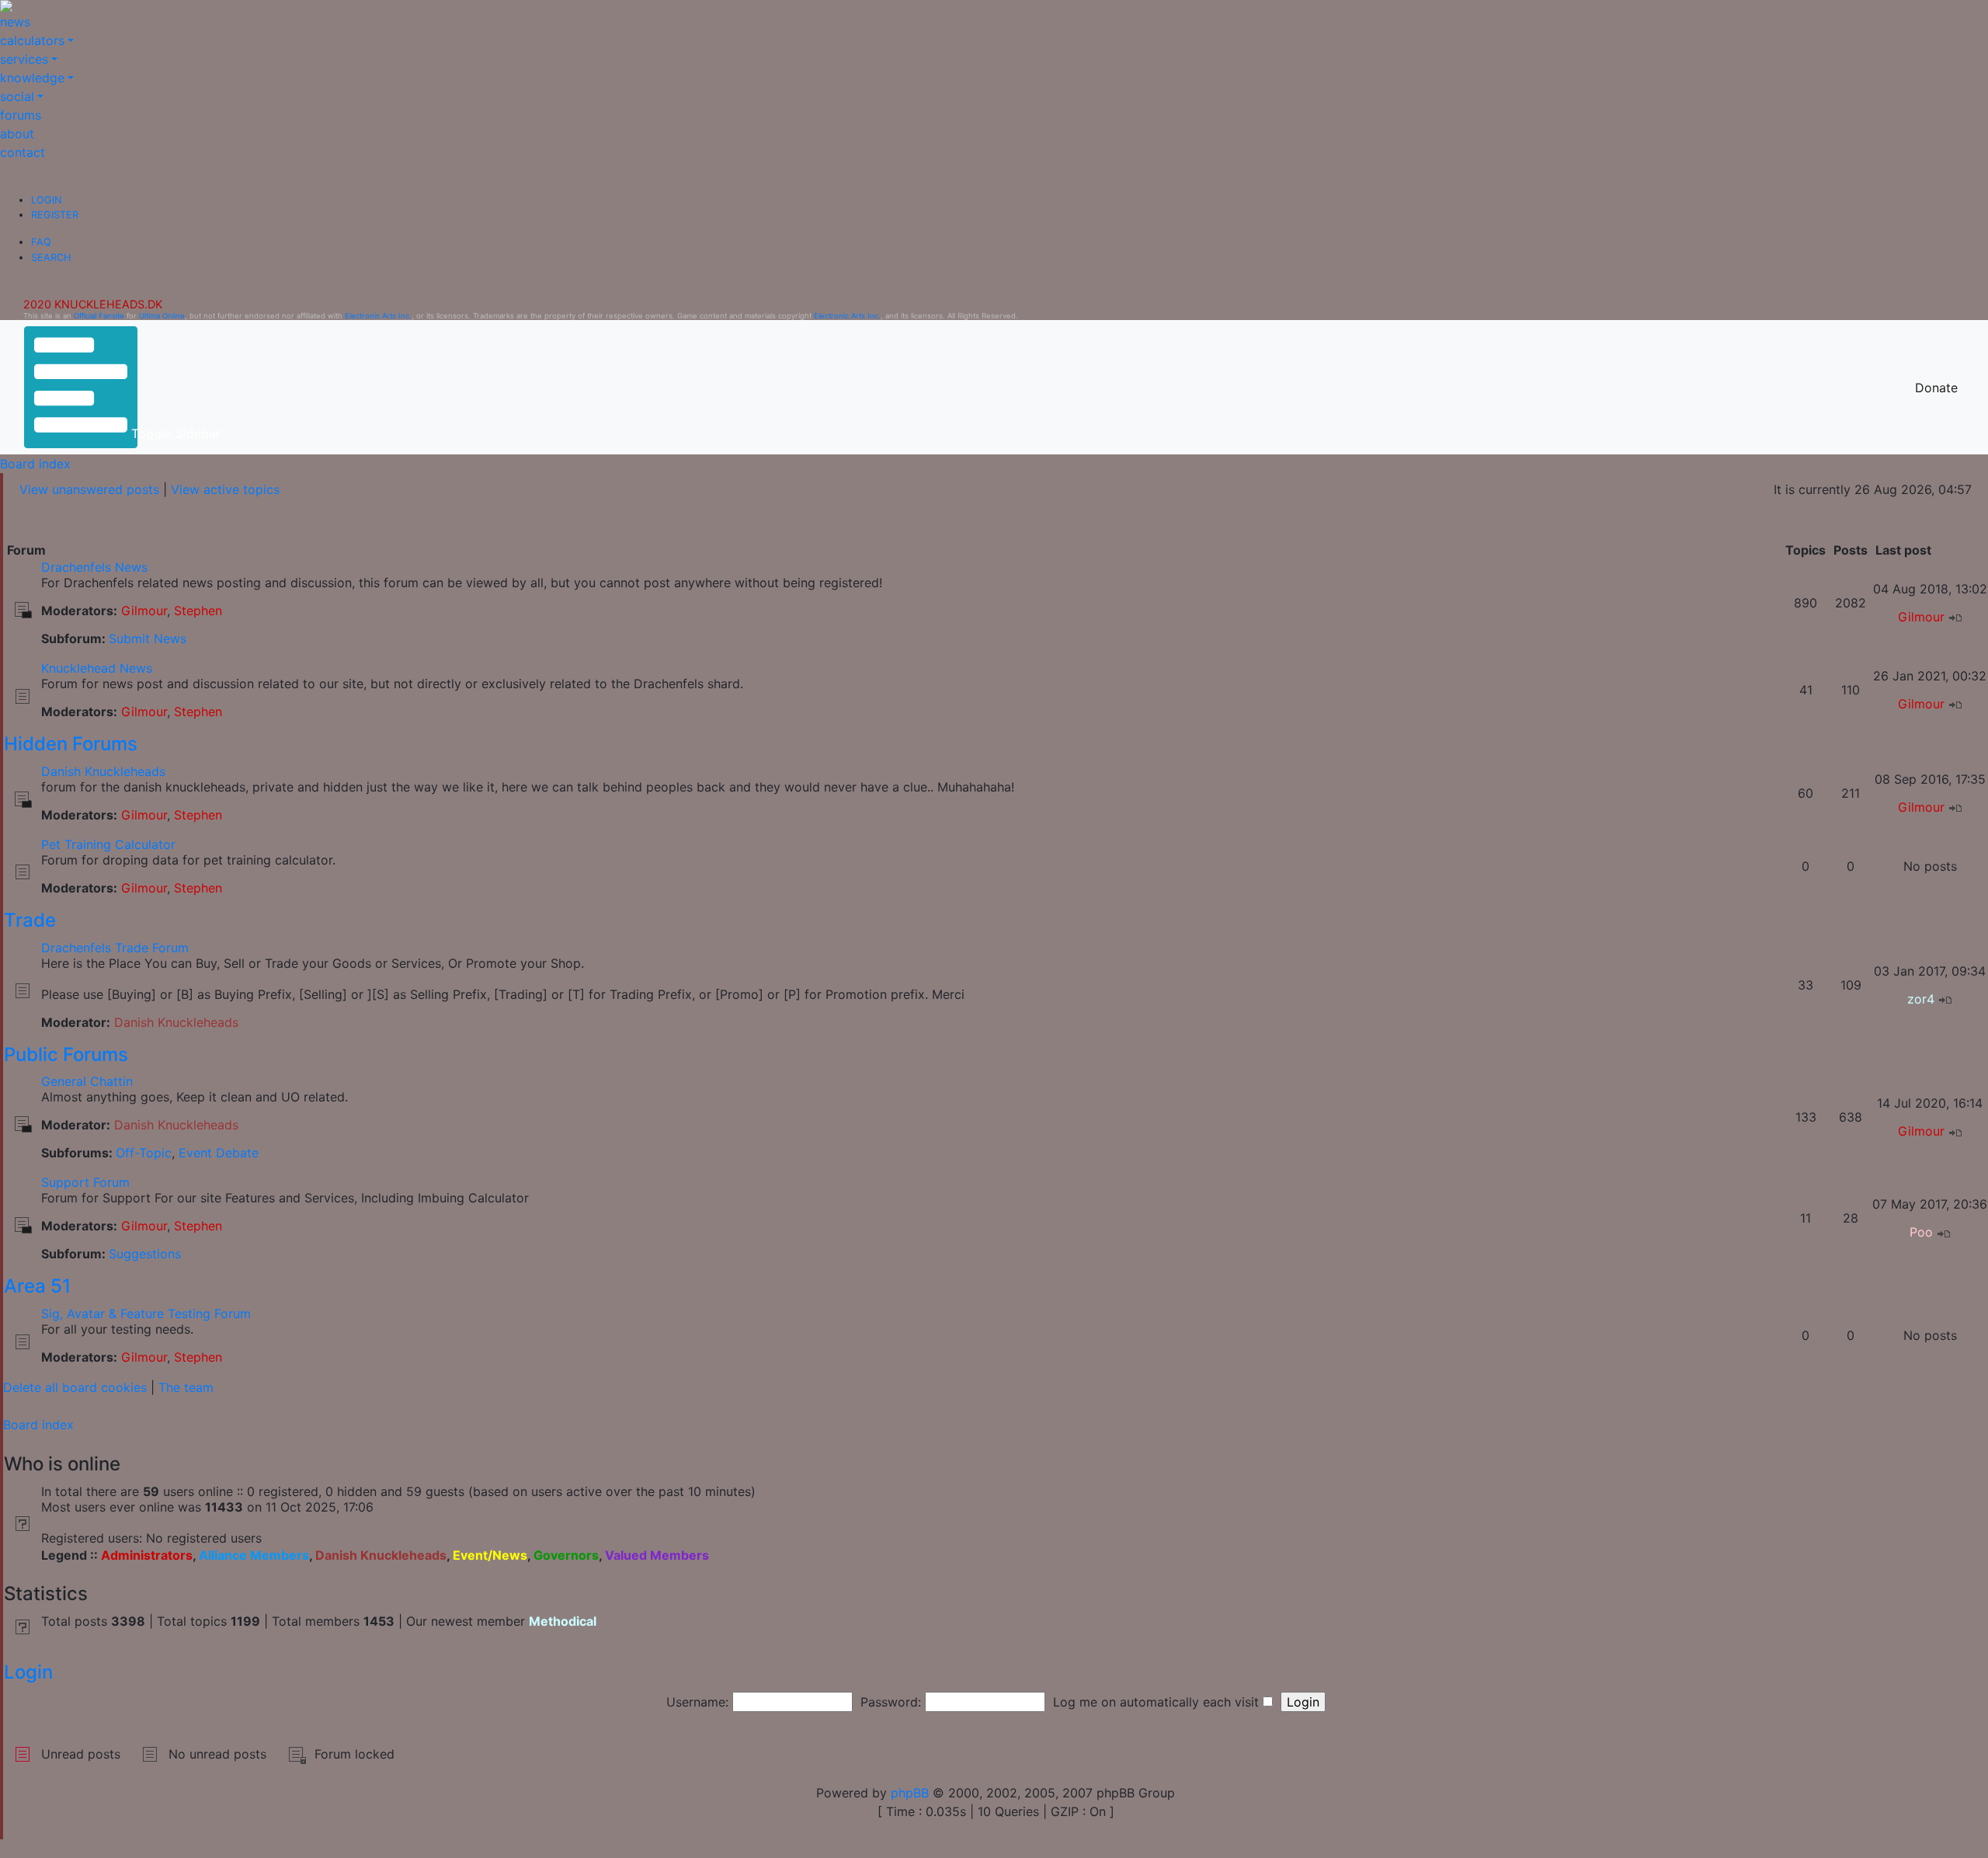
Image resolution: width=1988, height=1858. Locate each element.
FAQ (41, 242)
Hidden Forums (71, 744)
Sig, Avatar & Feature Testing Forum (146, 1313)
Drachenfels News (94, 567)
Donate (1936, 388)
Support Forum (85, 1182)
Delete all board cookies (75, 1387)
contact (23, 152)
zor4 (1921, 999)
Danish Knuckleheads (103, 771)
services (24, 59)
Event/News (490, 1555)
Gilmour (144, 611)
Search (51, 257)
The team (186, 1387)
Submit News (148, 638)
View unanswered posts (89, 489)
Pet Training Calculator (108, 844)
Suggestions (145, 1254)
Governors (566, 1555)
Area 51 (37, 1286)
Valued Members (657, 1555)
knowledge (32, 78)
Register (55, 215)
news (15, 22)
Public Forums (66, 1054)
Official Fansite (99, 316)
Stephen (198, 611)
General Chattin (87, 1081)
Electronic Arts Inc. (378, 316)
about (17, 134)
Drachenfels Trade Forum (115, 948)
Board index (35, 464)
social (17, 96)
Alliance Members (254, 1555)
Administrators (147, 1555)
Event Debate (219, 1153)
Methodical (563, 1621)
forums (21, 115)
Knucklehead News (97, 668)
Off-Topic (144, 1153)
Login (47, 200)
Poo (1921, 1232)
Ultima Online (162, 316)
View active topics (225, 489)
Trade (30, 920)
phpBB (910, 1793)
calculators (32, 40)
